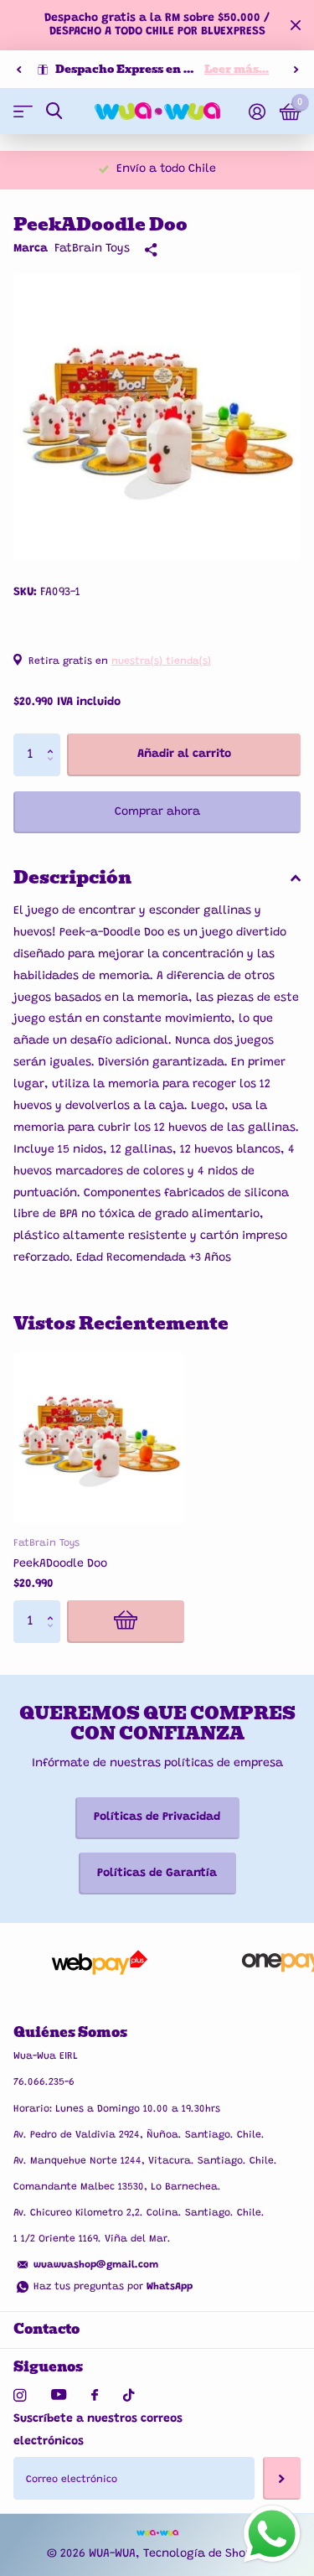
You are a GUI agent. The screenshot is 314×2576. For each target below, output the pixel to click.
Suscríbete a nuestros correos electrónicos (98, 2431)
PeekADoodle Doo (60, 1564)
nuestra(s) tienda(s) (161, 661)
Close (296, 25)
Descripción (72, 877)
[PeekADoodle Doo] (99, 1438)
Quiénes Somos (70, 2032)
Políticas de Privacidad (157, 1817)
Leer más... (237, 69)
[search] (54, 111)
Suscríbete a (282, 2478)
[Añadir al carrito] (126, 1621)
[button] (18, 70)
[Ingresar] (257, 111)
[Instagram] (20, 2395)
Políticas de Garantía (157, 1874)
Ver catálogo (23, 111)
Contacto (46, 2329)
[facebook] (95, 2396)
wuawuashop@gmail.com (96, 2265)
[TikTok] (129, 2395)
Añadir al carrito (184, 754)
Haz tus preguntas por (113, 2287)
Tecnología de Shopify (205, 2554)
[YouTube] (59, 2395)
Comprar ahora (157, 812)
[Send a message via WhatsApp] (272, 2534)
